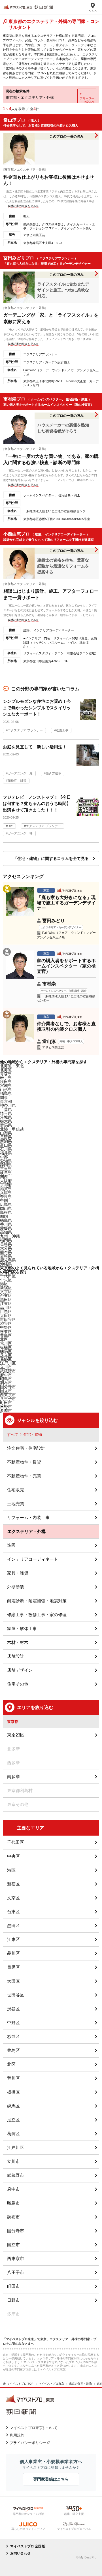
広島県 (6, 1204)
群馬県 (6, 1125)
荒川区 (13, 2078)
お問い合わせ (20, 2553)
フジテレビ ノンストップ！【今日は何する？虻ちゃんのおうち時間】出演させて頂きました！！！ (37, 804)
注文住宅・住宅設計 (26, 1448)
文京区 (13, 1898)
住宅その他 (18, 1684)
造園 (11, 1545)
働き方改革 (53, 773)
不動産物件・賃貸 (24, 1462)
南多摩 (13, 1777)
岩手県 (6, 1078)
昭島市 (13, 2203)
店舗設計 (16, 1656)
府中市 (13, 2189)
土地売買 (16, 1504)
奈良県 (6, 1197)
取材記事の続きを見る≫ (23, 206)
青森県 (6, 1074)
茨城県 (6, 1117)
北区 (11, 2064)
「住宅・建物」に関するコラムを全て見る (51, 858)
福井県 (6, 1153)
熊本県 (6, 1252)
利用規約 (17, 2435)
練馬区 (6, 1351)
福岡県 (6, 1240)
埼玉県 (6, 1113)
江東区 (13, 1939)
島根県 (6, 1212)
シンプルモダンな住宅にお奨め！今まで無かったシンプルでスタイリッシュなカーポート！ (37, 708)
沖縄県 (6, 1264)
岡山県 (6, 1208)
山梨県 (6, 1133)
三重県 (6, 1169)
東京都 (6, 1101)
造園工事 (62, 730)
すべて (13, 1435)
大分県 (6, 1248)
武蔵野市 (16, 2175)
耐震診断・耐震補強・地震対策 (37, 1601)
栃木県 (6, 1121)
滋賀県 (6, 1189)
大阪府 (6, 1181)
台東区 (13, 1912)
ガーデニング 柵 (20, 833)
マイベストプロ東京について (34, 2428)
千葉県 (6, 1109)
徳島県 (6, 1220)
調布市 (13, 2217)
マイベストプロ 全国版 (28, 2546)
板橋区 (13, 2092)
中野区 (13, 2023)
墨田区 (13, 1925)
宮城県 (6, 1086)
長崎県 (6, 1244)
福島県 (6, 1093)
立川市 (13, 2161)
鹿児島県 (8, 1260)
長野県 (6, 1137)
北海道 (6, 1070)
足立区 (13, 2120)
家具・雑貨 (18, 1573)
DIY (10, 826)
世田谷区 (8, 1319)
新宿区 (13, 1884)
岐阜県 (6, 1173)
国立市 (13, 2245)
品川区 (13, 1953)
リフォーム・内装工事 (28, 1517)
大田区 (13, 1981)
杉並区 (13, 2036)
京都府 (6, 1185)
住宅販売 (16, 1490)
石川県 (6, 1149)
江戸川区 (16, 2147)
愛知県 (6, 1161)
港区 (4, 1284)
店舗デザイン (20, 1670)
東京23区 (16, 1735)
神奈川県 (8, 1105)
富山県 (6, 1145)
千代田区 (16, 1842)
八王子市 (8, 1399)
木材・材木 (18, 1642)
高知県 (6, 1232)
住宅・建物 (33, 1435)
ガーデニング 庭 (20, 773)
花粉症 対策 (17, 781)
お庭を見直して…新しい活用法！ (35, 747)
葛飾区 (13, 2134)
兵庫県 (6, 1193)
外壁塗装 (16, 1587)
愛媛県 (6, 1228)
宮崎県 (6, 1256)
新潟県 (6, 1141)
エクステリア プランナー (25, 730)
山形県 (6, 1090)
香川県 (6, 1224)
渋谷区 (13, 2009)
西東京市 (16, 2258)
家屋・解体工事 (22, 1628)
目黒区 (13, 1967)
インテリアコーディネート (33, 1559)
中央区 (13, 1856)
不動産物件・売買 (24, 1476)
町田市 (13, 2286)
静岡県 (6, 1165)
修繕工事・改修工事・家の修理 (37, 1615)
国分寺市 (16, 2231)
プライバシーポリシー (28, 2443)
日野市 (13, 2300)
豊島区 (13, 2050)
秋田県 (6, 1082)
